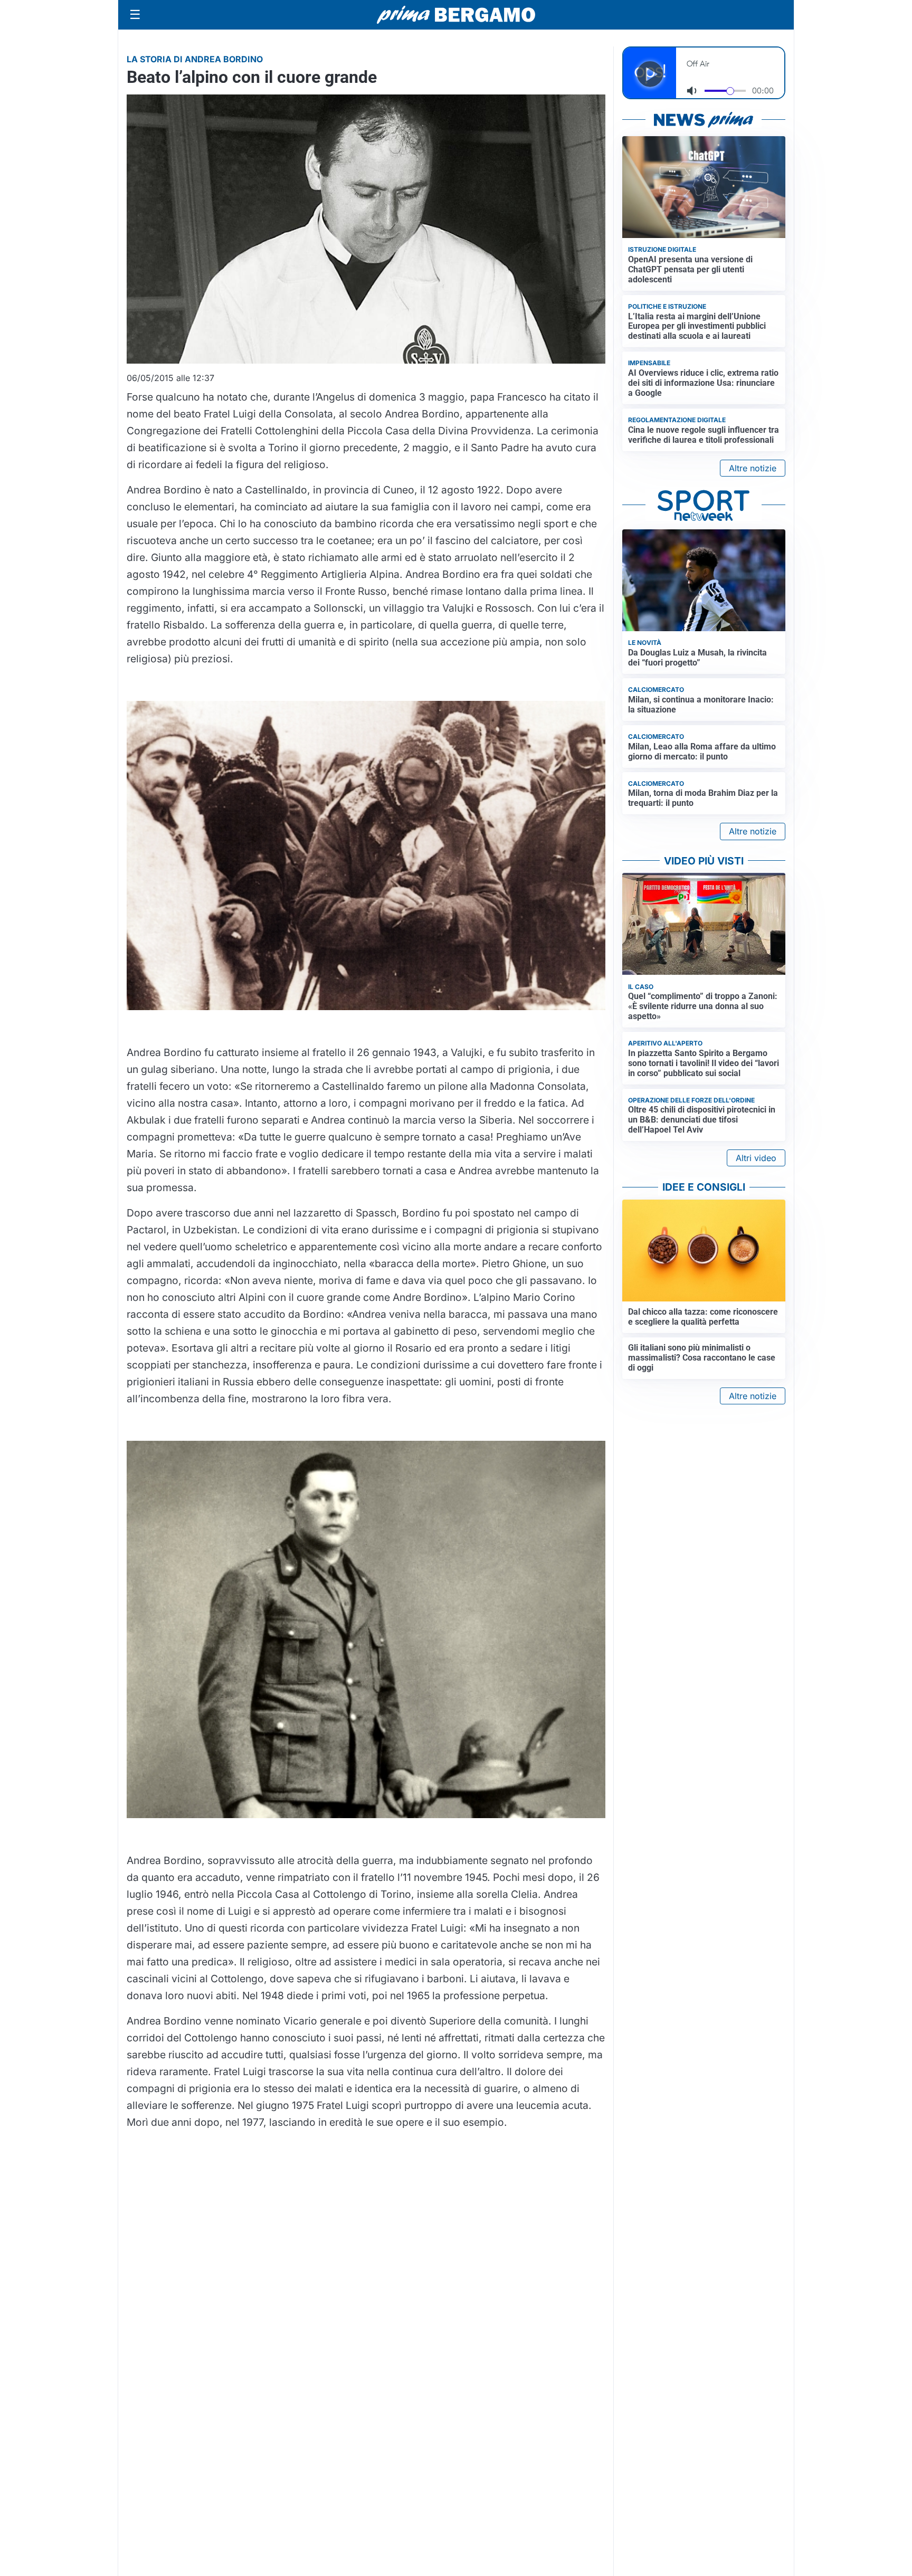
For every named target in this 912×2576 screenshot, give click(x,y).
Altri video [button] (756, 1158)
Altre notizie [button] (753, 468)
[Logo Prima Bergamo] (456, 15)
